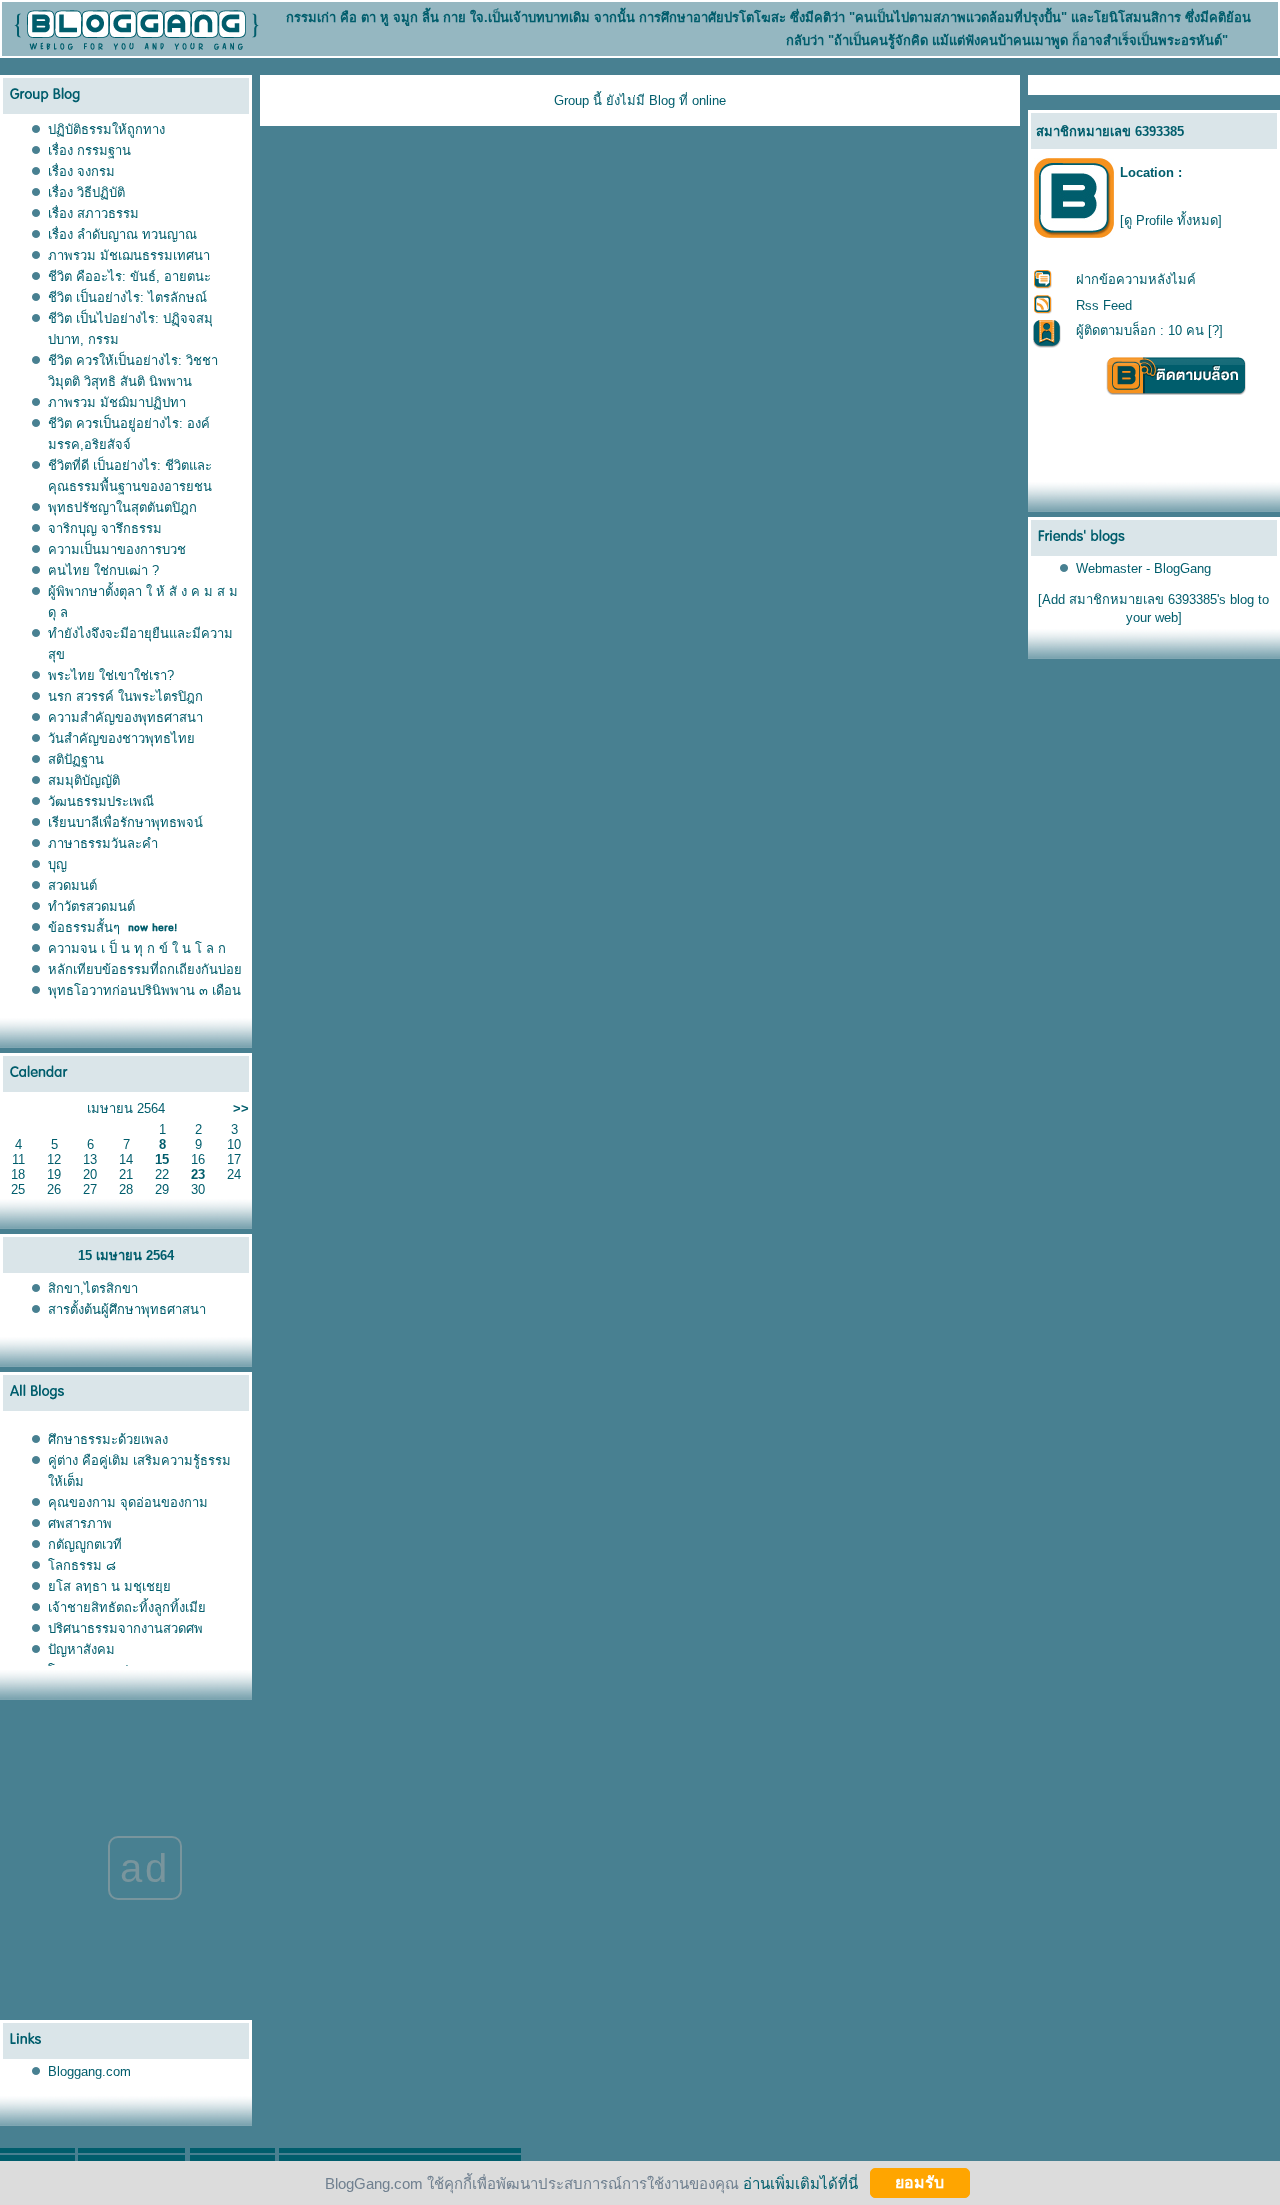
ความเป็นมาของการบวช (117, 549)
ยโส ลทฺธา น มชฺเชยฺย (109, 1586)
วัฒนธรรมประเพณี (101, 801)
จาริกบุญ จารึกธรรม (105, 528)
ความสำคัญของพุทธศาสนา (125, 717)
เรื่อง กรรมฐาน (89, 150)
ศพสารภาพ (80, 1523)
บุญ (57, 864)
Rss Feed (1104, 305)
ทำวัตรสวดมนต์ (91, 906)
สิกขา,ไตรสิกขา (93, 1288)
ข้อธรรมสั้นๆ (84, 927)
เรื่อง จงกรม (81, 171)
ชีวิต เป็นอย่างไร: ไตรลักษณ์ (127, 297)
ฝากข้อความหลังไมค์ (1136, 279)
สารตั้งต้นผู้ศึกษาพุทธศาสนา (127, 1309)
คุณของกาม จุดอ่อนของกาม (128, 1502)
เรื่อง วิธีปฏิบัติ (86, 192)
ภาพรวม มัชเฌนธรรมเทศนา (129, 255)
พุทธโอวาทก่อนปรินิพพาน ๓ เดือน (144, 990)
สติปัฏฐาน (76, 759)
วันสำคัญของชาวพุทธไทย (121, 738)
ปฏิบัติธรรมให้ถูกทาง (106, 129)
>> (241, 1108)
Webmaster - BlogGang (1143, 568)
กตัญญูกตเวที (87, 1544)
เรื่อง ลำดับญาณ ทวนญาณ (122, 234)
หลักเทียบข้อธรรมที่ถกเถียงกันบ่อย (145, 969)
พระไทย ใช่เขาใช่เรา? (111, 675)
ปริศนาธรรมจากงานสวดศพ (125, 1628)
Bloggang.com (89, 2071)
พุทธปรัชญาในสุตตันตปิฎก (122, 507)
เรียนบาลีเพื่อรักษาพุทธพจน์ (125, 822)
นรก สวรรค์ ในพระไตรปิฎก (125, 696)
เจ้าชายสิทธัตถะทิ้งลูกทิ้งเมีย (127, 1607)
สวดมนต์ (72, 885)
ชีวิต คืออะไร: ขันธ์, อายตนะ (129, 276)
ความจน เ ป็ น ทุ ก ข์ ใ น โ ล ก (137, 948)
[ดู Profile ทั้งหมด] (1171, 220)
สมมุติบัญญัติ (84, 780)
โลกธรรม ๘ (82, 1565)
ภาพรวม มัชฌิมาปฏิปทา (117, 402)
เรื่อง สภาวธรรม (93, 213)
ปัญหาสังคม (81, 1649)
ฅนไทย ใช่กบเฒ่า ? (103, 570)
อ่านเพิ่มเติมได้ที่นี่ (800, 2182)
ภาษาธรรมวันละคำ (103, 843)
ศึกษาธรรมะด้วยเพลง (108, 1439)
